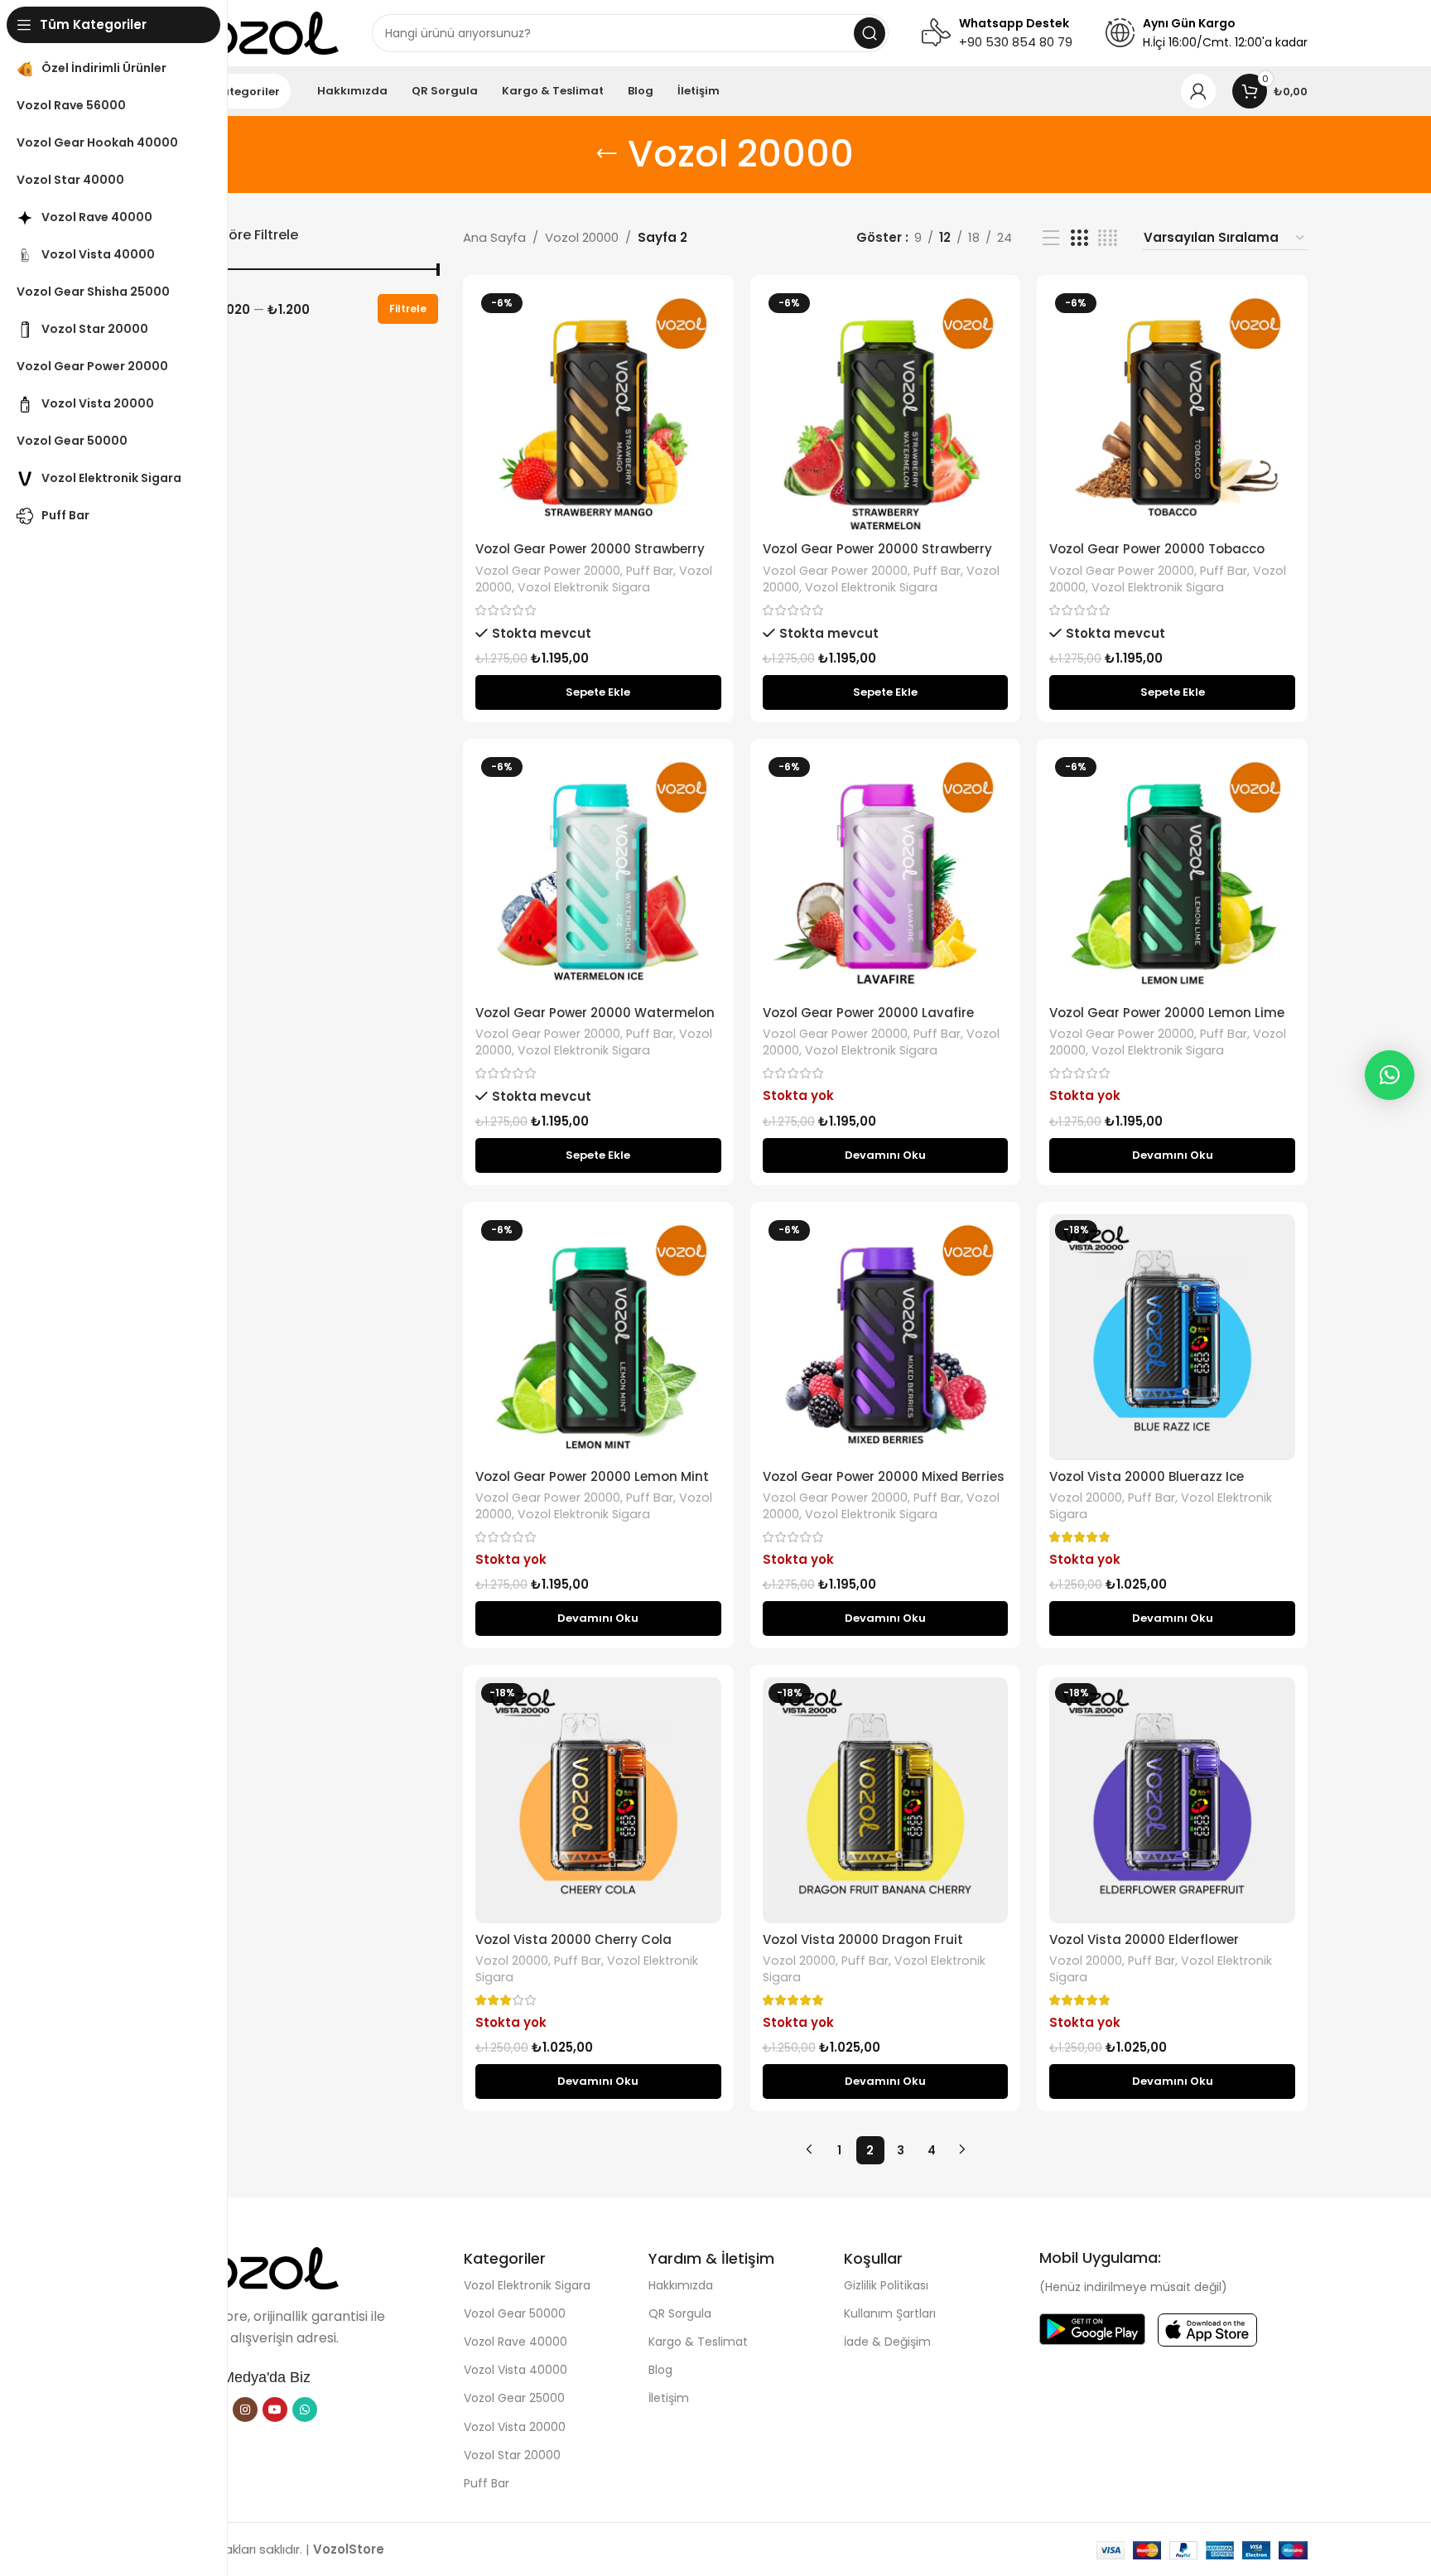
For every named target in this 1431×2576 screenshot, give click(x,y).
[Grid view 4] (1108, 238)
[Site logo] (256, 32)
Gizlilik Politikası (886, 2285)
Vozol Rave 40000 (516, 2342)
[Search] (870, 33)
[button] (598, 692)
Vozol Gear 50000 (515, 2313)
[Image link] (256, 2267)
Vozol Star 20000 (512, 2455)
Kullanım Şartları (890, 2313)
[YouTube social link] (275, 2410)
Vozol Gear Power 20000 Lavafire (868, 1013)
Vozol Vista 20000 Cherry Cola (573, 1939)
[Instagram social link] (245, 2410)
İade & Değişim (887, 2342)
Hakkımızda (681, 2285)
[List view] (1051, 238)
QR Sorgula (680, 2313)
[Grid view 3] (1079, 238)
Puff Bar (650, 571)
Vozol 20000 (582, 237)
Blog (660, 2370)
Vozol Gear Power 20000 (548, 571)
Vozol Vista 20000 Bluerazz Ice (1147, 1476)
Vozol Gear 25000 (514, 2398)
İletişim (669, 2398)
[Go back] (607, 154)
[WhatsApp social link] (305, 2410)
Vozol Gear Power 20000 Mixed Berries (884, 1476)
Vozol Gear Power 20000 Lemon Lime (1167, 1013)
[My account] (1198, 91)
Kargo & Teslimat (698, 2342)
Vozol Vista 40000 (516, 2370)
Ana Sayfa (494, 237)
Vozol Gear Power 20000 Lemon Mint (592, 1476)
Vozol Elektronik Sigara (584, 587)
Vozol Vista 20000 (515, 2427)
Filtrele (408, 309)
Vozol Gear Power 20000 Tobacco (1157, 549)
